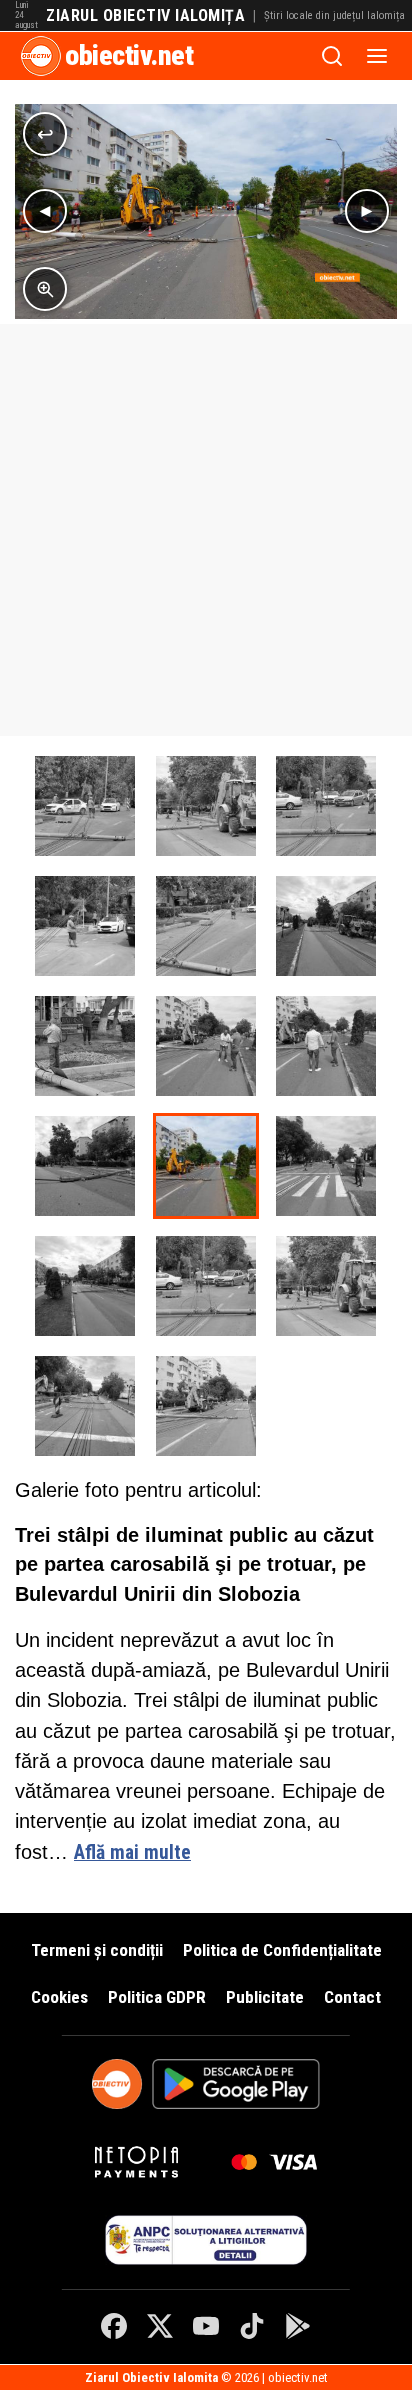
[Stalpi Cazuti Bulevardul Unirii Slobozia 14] (326, 806)
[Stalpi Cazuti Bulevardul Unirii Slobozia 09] (206, 1046)
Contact (352, 1997)
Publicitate (265, 1997)
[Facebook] (114, 2326)
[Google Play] (298, 2326)
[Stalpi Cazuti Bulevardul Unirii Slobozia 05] (326, 1166)
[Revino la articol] (45, 134)
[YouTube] (206, 2326)
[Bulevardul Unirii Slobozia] (206, 1406)
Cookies (59, 1997)
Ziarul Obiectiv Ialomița (145, 16)
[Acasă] (41, 56)
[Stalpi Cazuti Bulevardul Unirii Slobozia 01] (85, 1406)
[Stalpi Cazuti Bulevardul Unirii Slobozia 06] (206, 1166)
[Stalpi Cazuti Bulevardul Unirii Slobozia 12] (206, 926)
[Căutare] (332, 56)
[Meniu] (377, 56)
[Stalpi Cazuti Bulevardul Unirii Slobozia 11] (326, 926)
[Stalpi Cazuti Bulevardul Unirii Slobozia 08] (326, 1046)
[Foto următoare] (367, 211)
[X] (160, 2326)
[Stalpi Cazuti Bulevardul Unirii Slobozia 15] (206, 806)
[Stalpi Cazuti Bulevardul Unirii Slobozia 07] (85, 1166)
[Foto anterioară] (45, 211)
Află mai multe (132, 1852)
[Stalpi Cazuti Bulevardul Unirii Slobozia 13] (85, 926)
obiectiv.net (129, 55)
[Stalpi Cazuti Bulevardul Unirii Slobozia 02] (326, 1286)
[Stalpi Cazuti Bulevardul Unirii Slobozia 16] (85, 806)
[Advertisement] (206, 530)
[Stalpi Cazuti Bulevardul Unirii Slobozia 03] (206, 1286)
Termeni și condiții (97, 1950)
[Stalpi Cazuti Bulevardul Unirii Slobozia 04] (85, 1286)
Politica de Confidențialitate (282, 1950)
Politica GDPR (157, 1997)
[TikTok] (252, 2326)
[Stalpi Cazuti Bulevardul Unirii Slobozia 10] (85, 1046)
